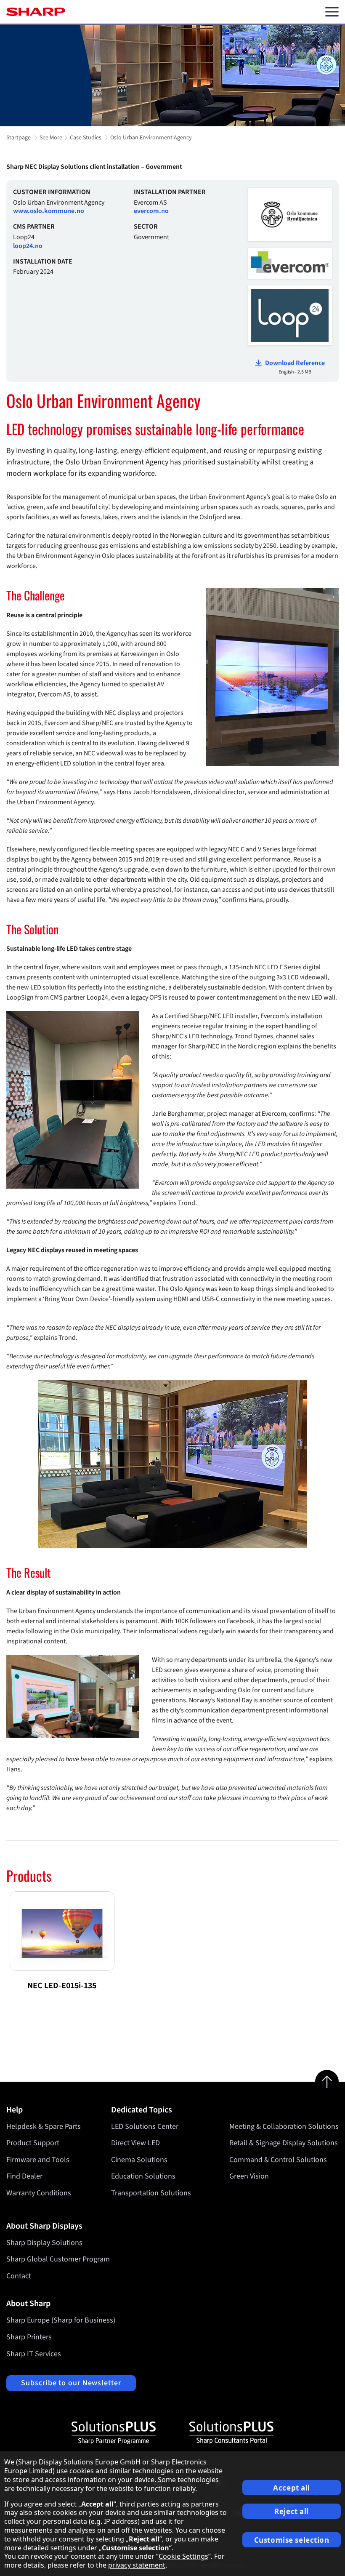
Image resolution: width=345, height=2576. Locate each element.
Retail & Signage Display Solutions (284, 2143)
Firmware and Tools (38, 2160)
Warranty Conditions (39, 2193)
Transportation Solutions (151, 2193)
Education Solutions (143, 2176)
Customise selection (292, 2540)
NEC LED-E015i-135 (62, 1986)
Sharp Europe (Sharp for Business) (61, 2320)
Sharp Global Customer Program (58, 2259)
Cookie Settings (183, 2556)
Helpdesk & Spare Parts (44, 2127)
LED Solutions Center (145, 2127)
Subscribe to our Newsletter (71, 2383)
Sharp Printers (29, 2337)
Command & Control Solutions (278, 2160)
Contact (19, 2276)
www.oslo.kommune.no (49, 211)
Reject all (292, 2511)
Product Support (33, 2143)
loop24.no (28, 246)
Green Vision (249, 2176)
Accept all (292, 2488)
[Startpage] (36, 12)
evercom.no (151, 211)
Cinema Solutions (139, 2160)
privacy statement (137, 2565)
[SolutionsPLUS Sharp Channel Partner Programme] (114, 2433)
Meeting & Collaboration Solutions (284, 2127)
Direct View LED (135, 2143)
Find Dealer (24, 2176)
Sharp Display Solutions (44, 2243)
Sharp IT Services (34, 2354)
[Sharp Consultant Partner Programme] (231, 2433)
